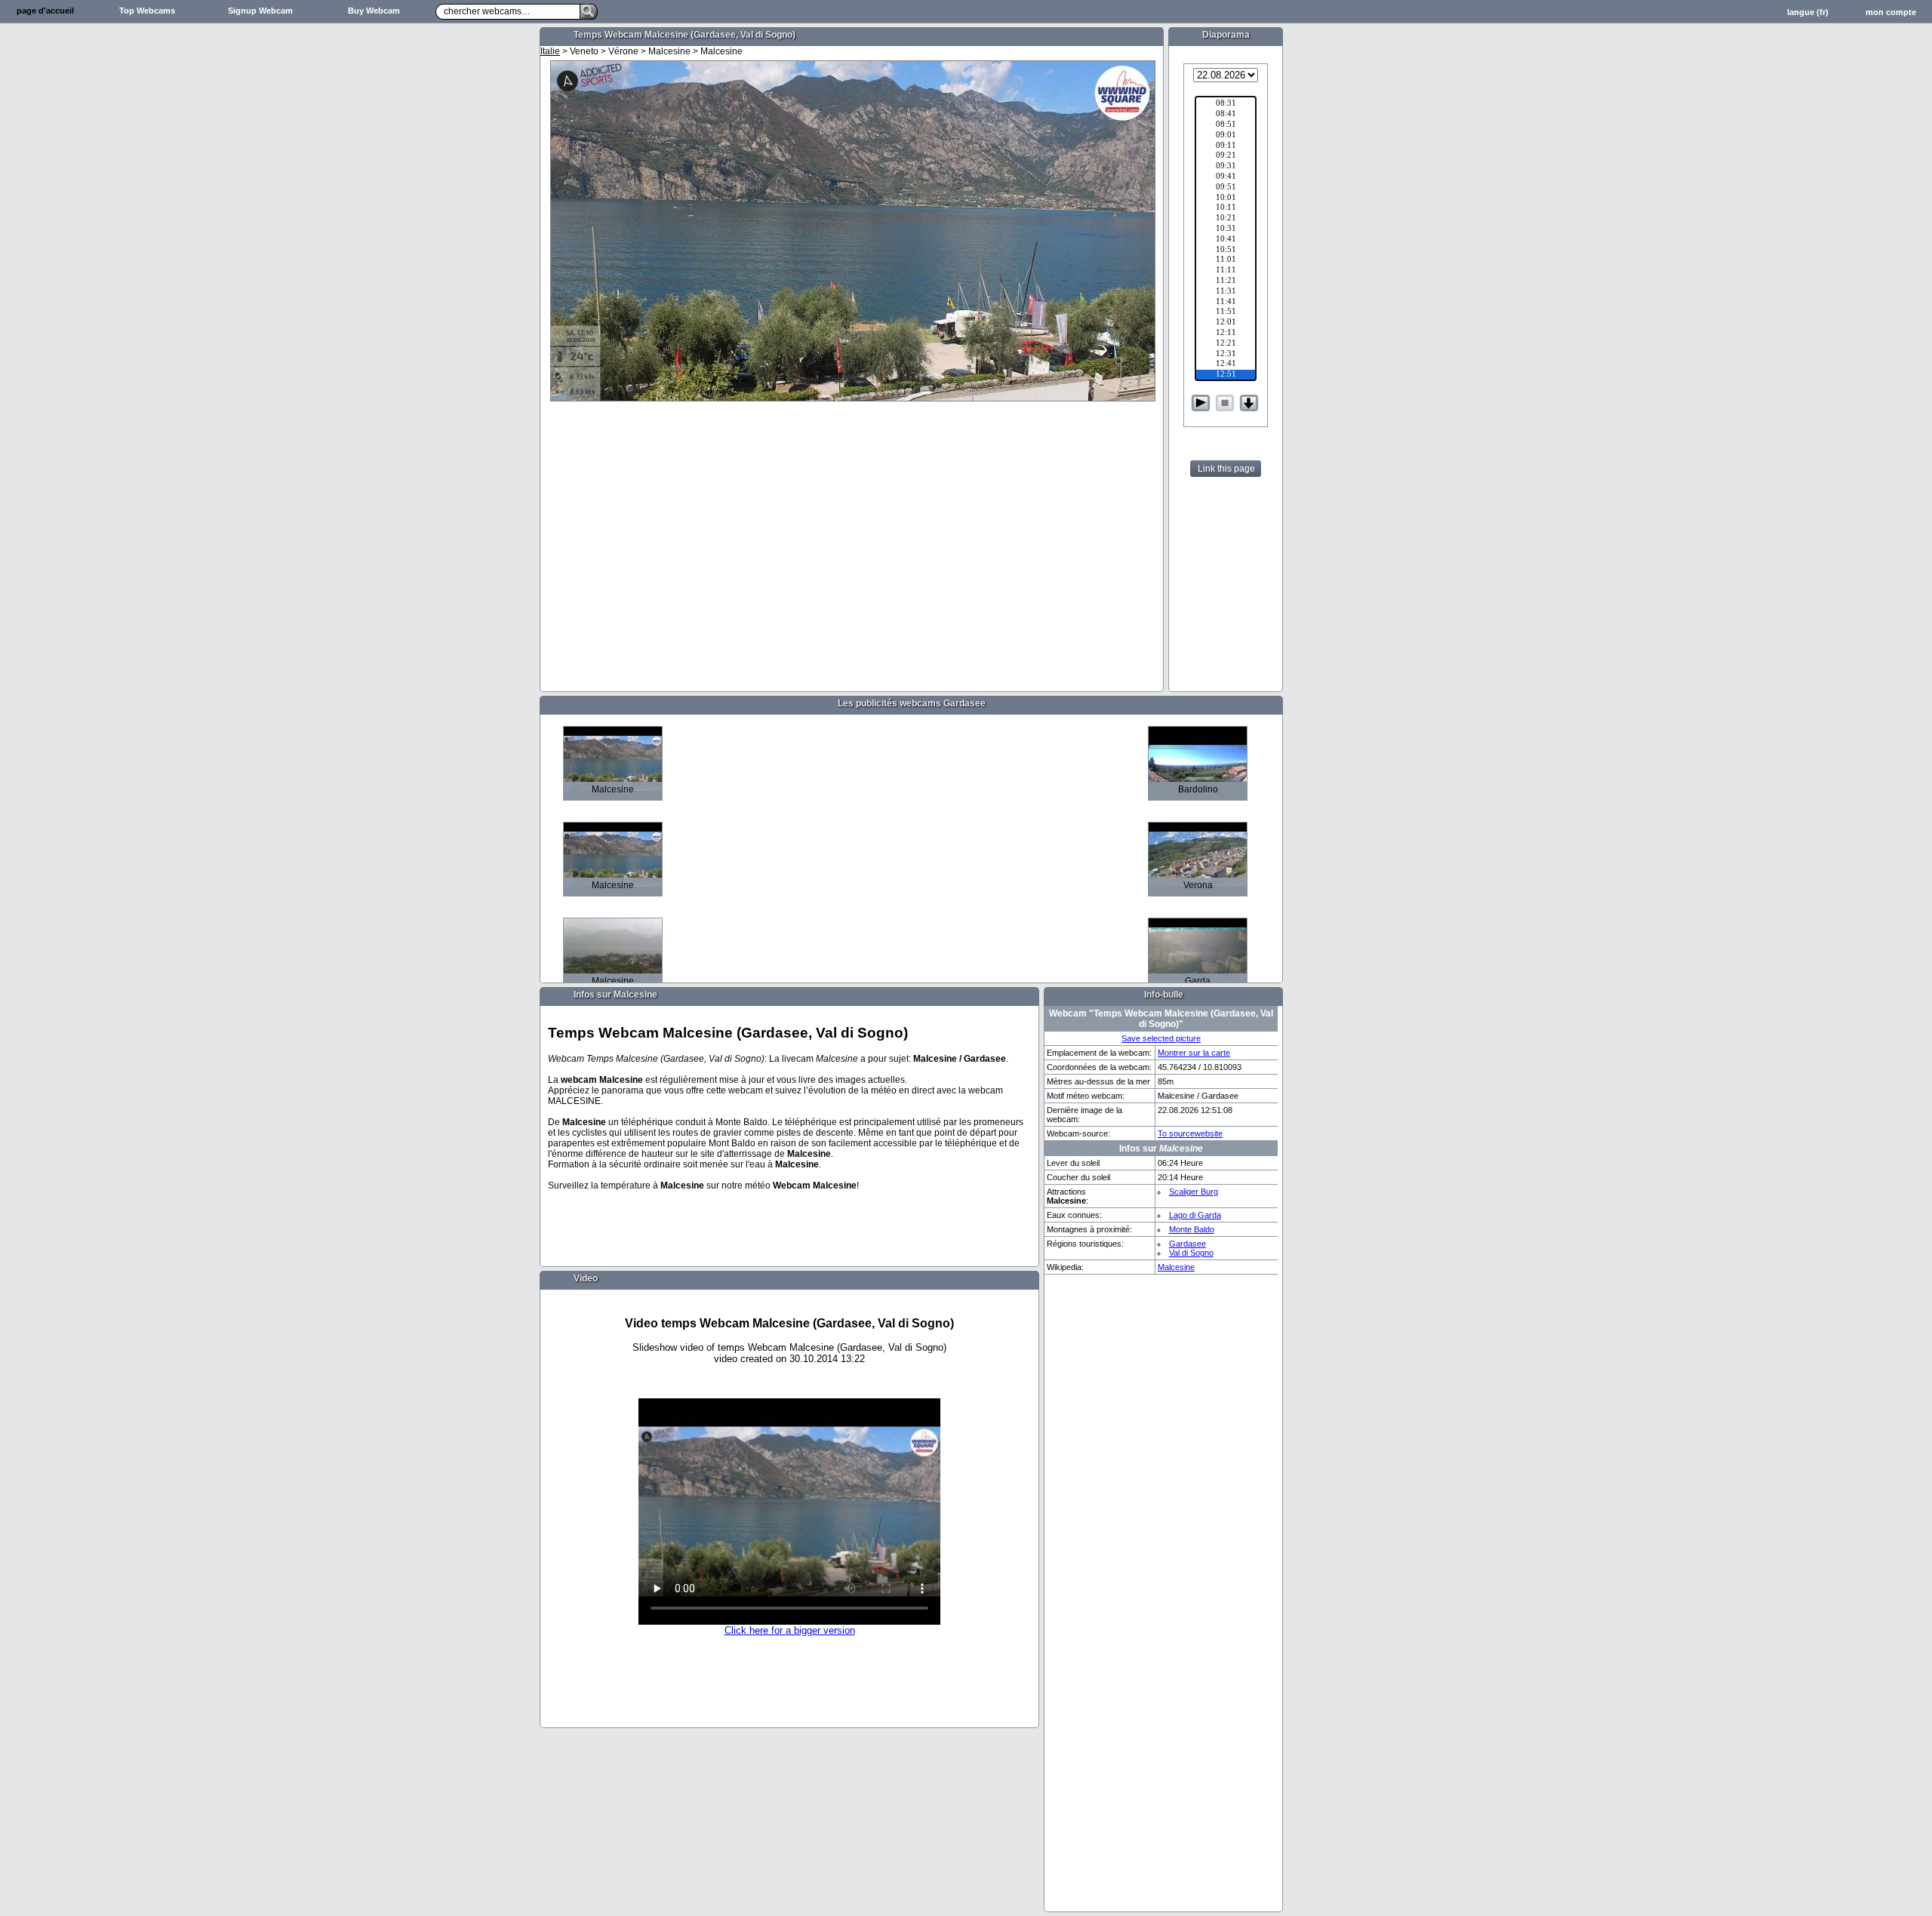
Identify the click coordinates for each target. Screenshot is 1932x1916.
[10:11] (1226, 208)
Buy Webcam (374, 11)
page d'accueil (45, 11)
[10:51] (1226, 251)
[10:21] (1226, 219)
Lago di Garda (1195, 1215)
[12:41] (1226, 364)
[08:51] (1226, 125)
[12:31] (1226, 355)
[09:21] (1226, 156)
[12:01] (1226, 323)
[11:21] (1226, 281)
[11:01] (1226, 260)
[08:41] (1226, 115)
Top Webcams (147, 11)
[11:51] (1226, 312)
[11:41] (1226, 303)
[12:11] (1226, 334)
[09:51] (1226, 188)
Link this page (1226, 469)
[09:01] (1226, 136)
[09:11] (1226, 146)
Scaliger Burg (1194, 1192)
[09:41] (1226, 177)
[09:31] (1226, 167)
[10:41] (1226, 240)
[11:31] (1226, 292)
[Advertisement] (475, 261)
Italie (550, 51)
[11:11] (1226, 271)
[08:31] (1226, 104)
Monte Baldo (1192, 1229)
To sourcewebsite (1190, 1133)
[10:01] (1226, 198)
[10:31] (1226, 229)
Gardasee (1188, 1244)
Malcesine (1176, 1267)
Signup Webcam (260, 11)
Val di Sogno (1191, 1253)
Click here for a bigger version (790, 1630)
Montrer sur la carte (1194, 1053)
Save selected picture (1161, 1038)
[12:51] (1226, 375)
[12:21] (1226, 344)
